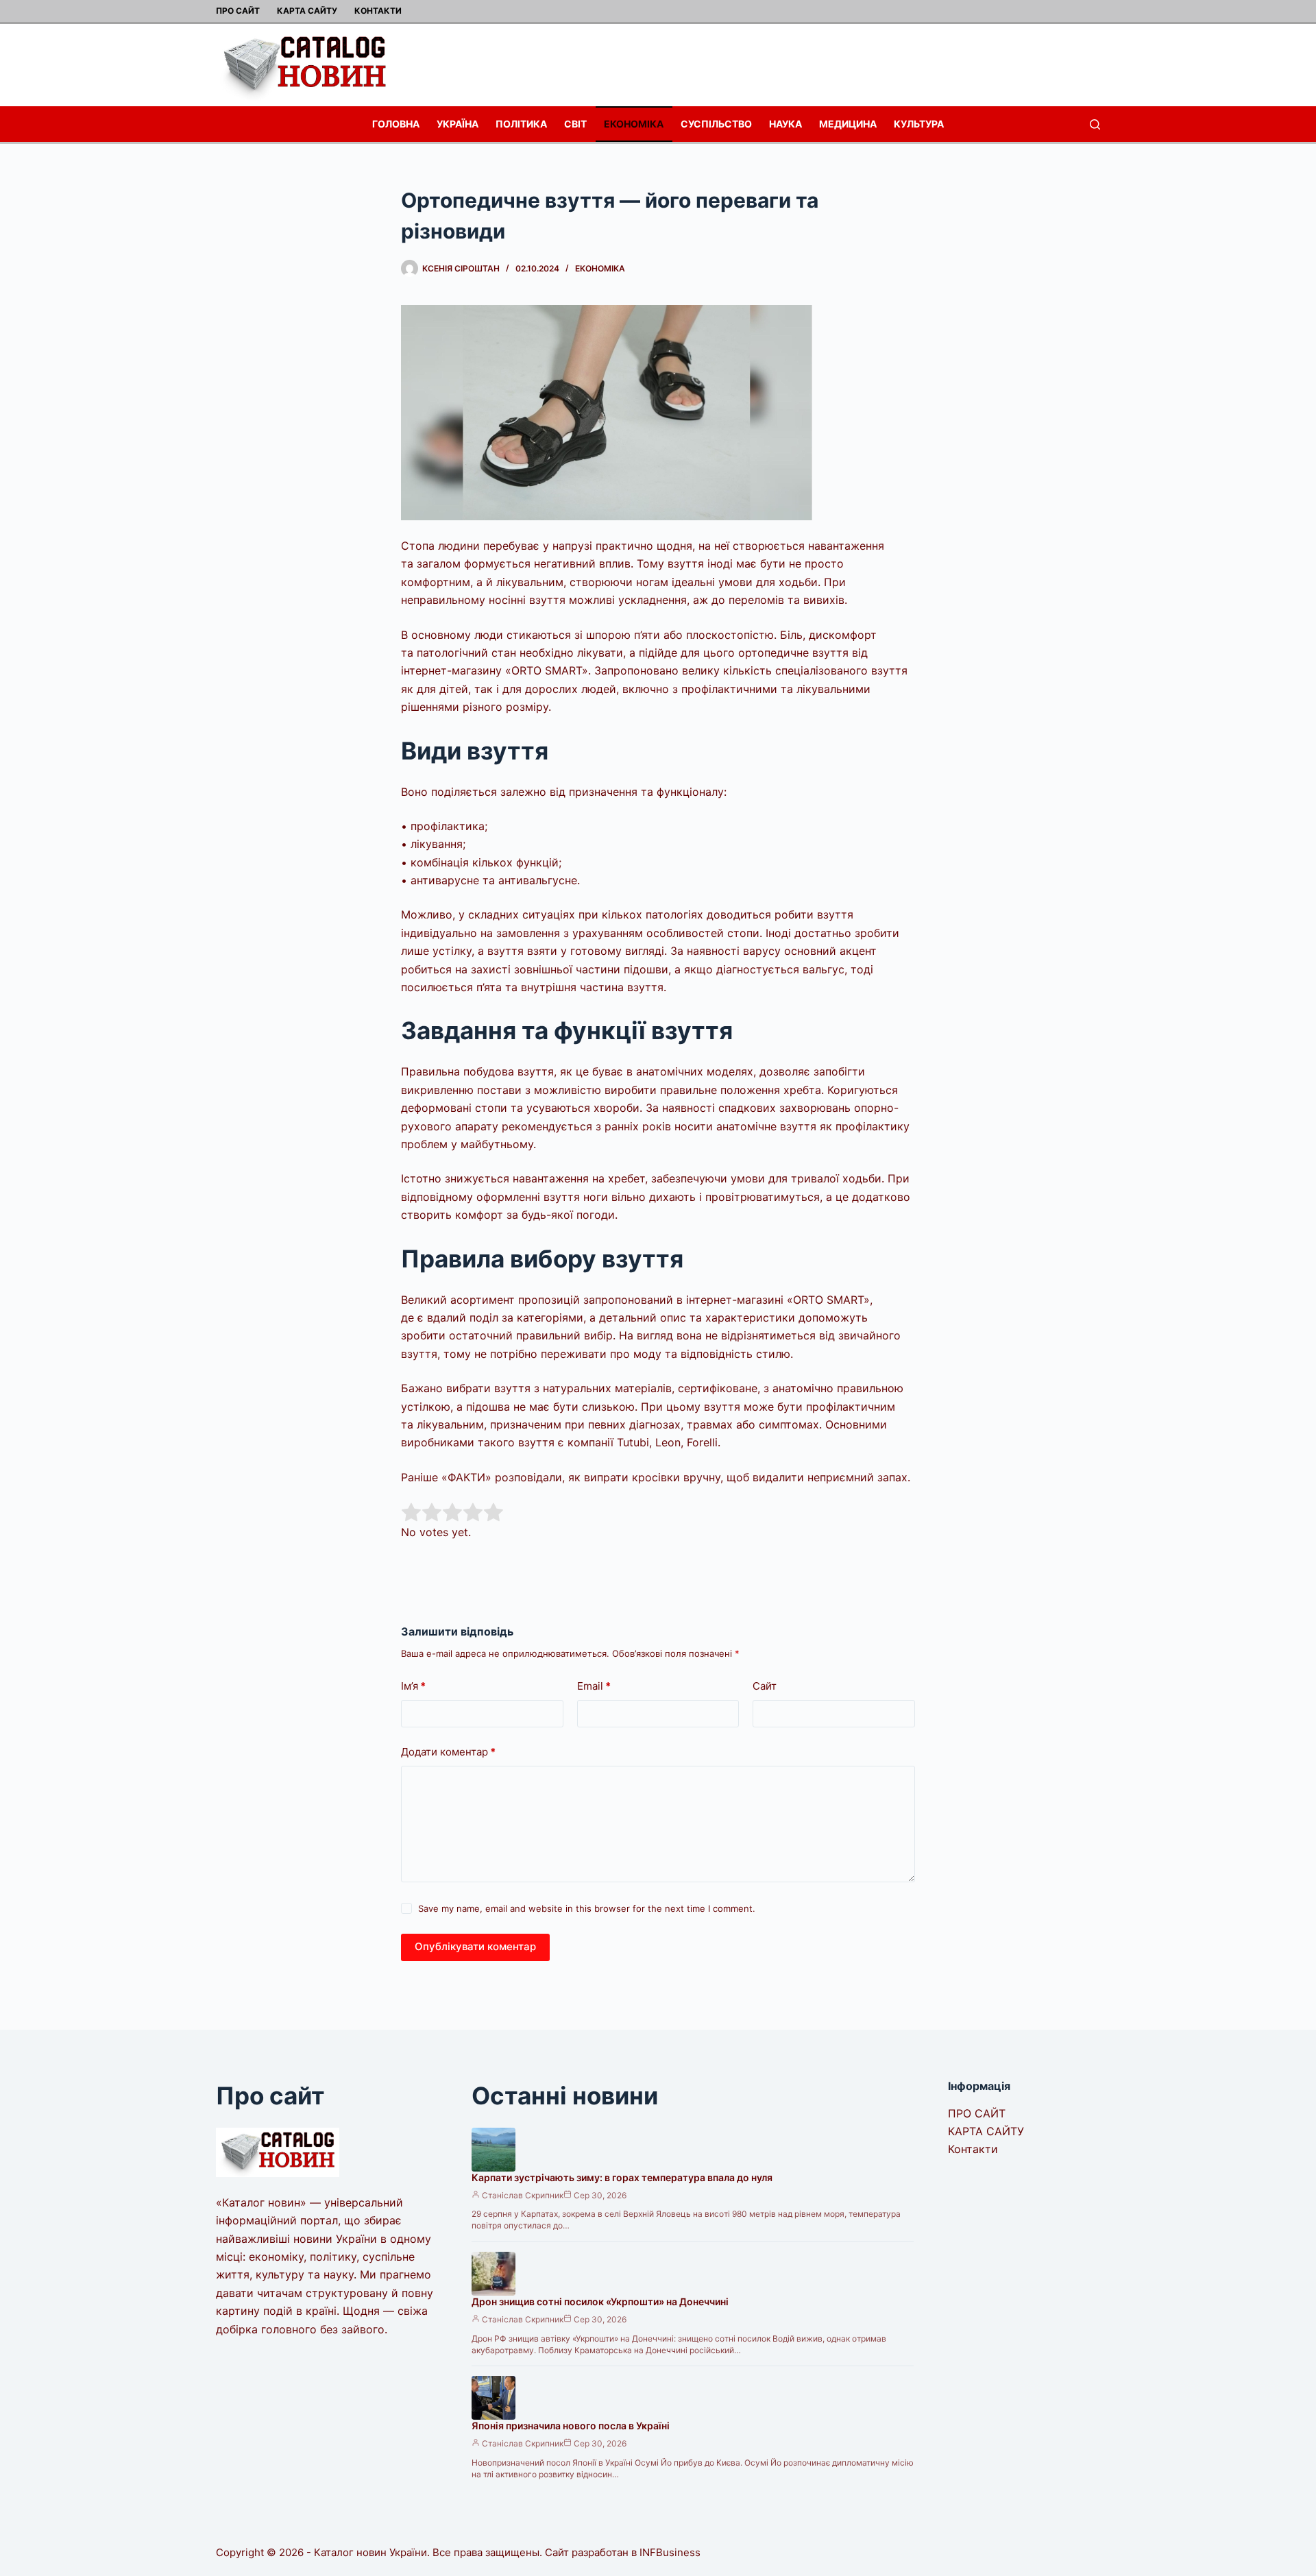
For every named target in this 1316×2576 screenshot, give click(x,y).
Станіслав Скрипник (523, 2195)
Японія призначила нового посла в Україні (571, 2426)
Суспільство (716, 124)
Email (594, 1686)
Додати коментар (448, 1752)
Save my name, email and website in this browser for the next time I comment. (587, 1908)
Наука (785, 124)
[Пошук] (1095, 124)
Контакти (378, 11)
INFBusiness (670, 2552)
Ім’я (413, 1686)
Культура (919, 124)
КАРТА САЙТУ (307, 11)
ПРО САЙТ (238, 11)
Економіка (634, 124)
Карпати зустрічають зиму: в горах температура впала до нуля (622, 2177)
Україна (458, 124)
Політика (521, 124)
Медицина (848, 124)
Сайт (765, 1686)
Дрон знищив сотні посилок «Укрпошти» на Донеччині (600, 2301)
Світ (575, 124)
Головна (396, 124)
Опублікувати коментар (475, 1946)
